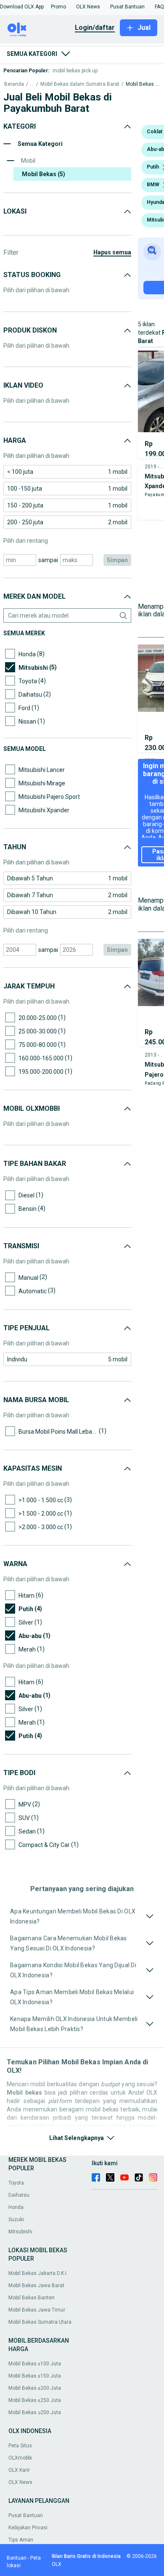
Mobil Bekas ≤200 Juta (35, 2388)
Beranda (14, 84)
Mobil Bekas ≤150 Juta (35, 2376)
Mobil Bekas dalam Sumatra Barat (80, 84)
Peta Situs (20, 2446)
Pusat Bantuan (26, 2515)
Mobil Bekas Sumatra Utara (40, 2322)
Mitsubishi (20, 2232)
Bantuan (17, 2558)
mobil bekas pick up (75, 71)
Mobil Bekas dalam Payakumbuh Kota (143, 84)
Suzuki (16, 2219)
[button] (22, 7)
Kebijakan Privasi (28, 2528)
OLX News (20, 2482)
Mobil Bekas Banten (32, 2298)
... (32, 84)
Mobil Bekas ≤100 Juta (35, 2364)
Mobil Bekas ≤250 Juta (35, 2400)
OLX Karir (19, 2470)
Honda (16, 2207)
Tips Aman (21, 2540)
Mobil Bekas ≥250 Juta (35, 2412)
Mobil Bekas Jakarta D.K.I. (38, 2273)
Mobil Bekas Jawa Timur (37, 2310)
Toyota (16, 2183)
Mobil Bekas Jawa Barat (36, 2285)
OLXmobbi (20, 2458)
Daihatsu (19, 2195)
